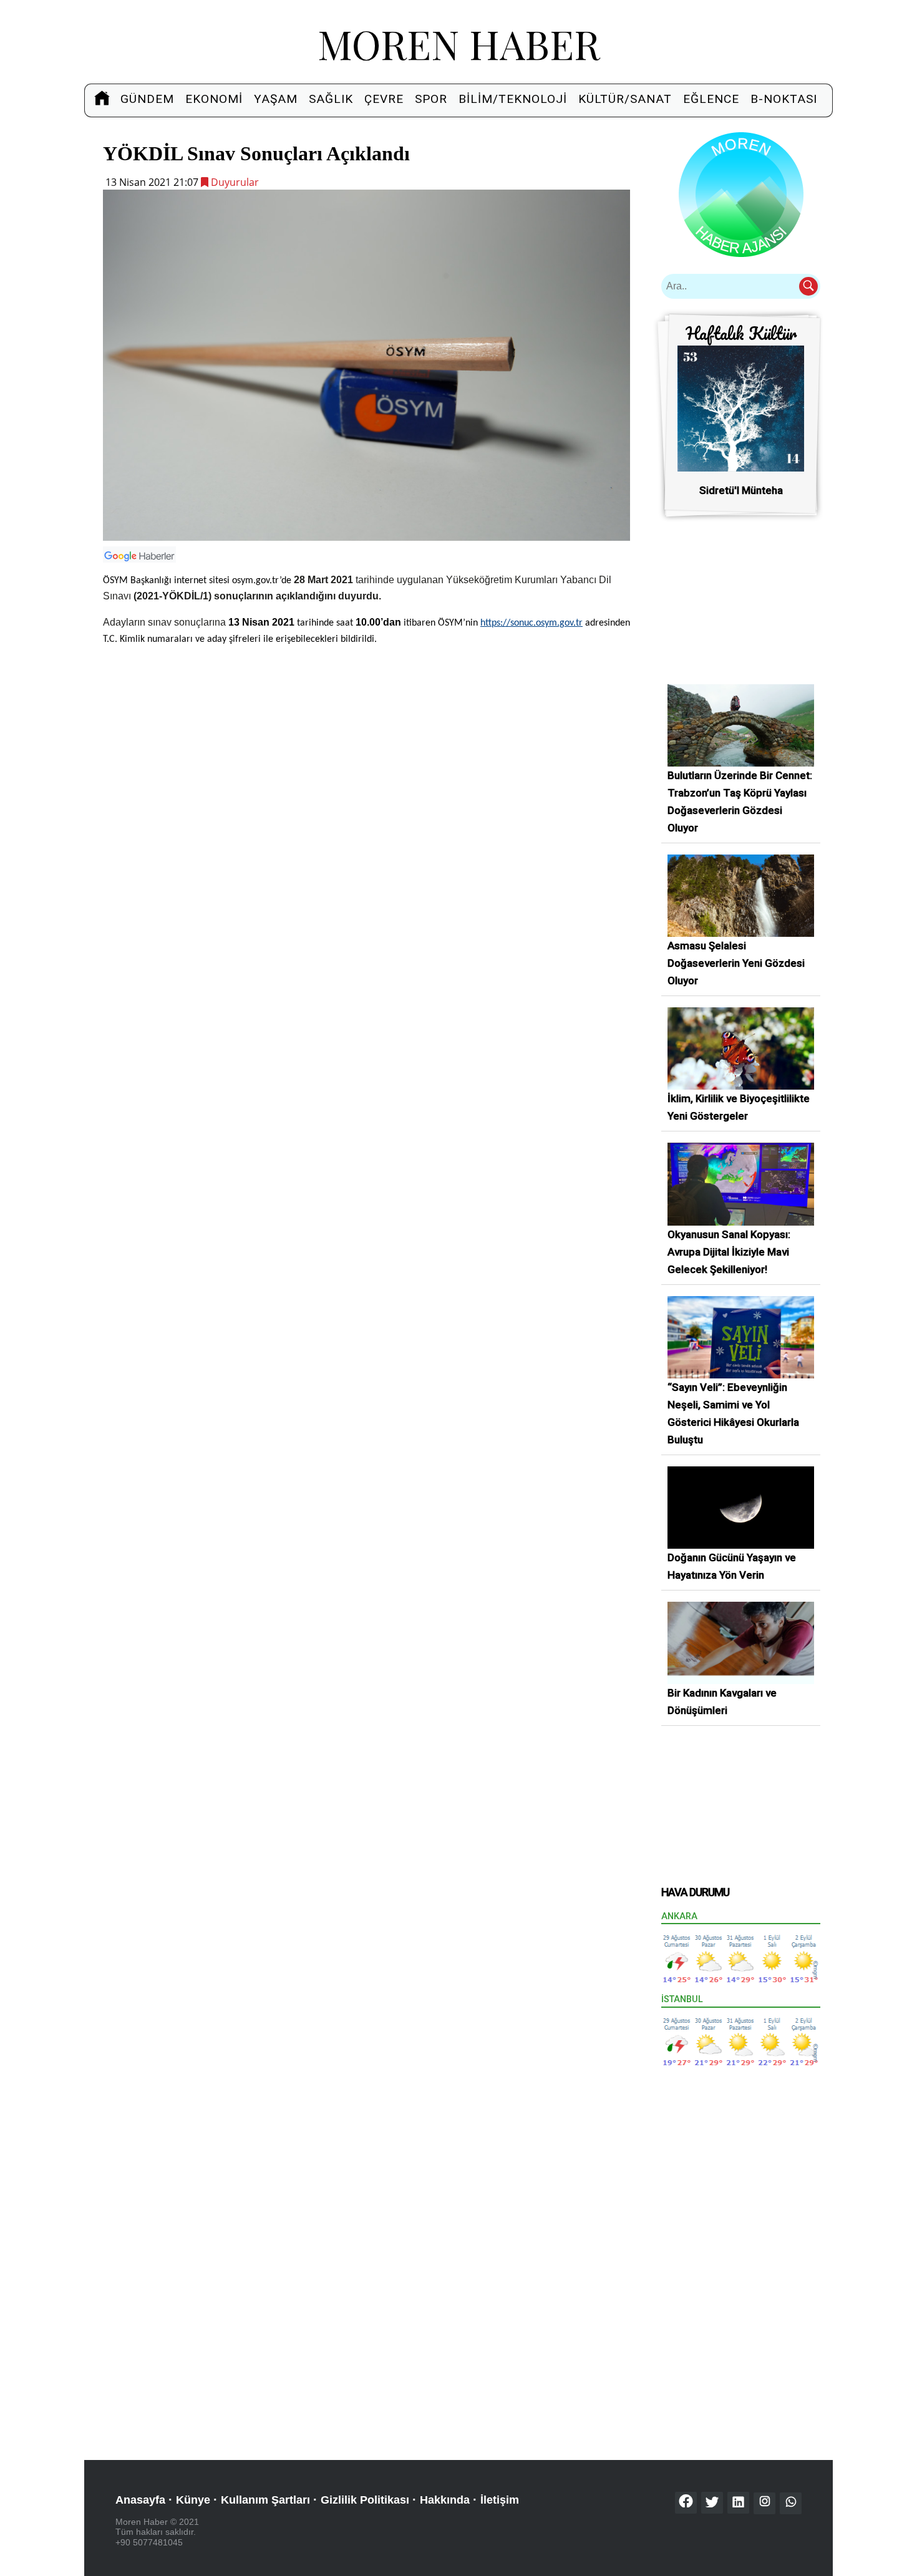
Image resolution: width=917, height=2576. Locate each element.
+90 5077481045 (149, 2542)
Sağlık (331, 99)
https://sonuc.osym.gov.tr (531, 623)
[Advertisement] (366, 744)
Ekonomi (214, 99)
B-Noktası (784, 99)
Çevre (384, 99)
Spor (431, 99)
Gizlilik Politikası (365, 2500)
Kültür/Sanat (625, 99)
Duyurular (234, 182)
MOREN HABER (459, 43)
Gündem (147, 99)
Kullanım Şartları (265, 2500)
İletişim (500, 2500)
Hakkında (445, 2500)
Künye (193, 2500)
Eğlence (711, 99)
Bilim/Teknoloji (513, 99)
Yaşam (276, 99)
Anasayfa (140, 2500)
